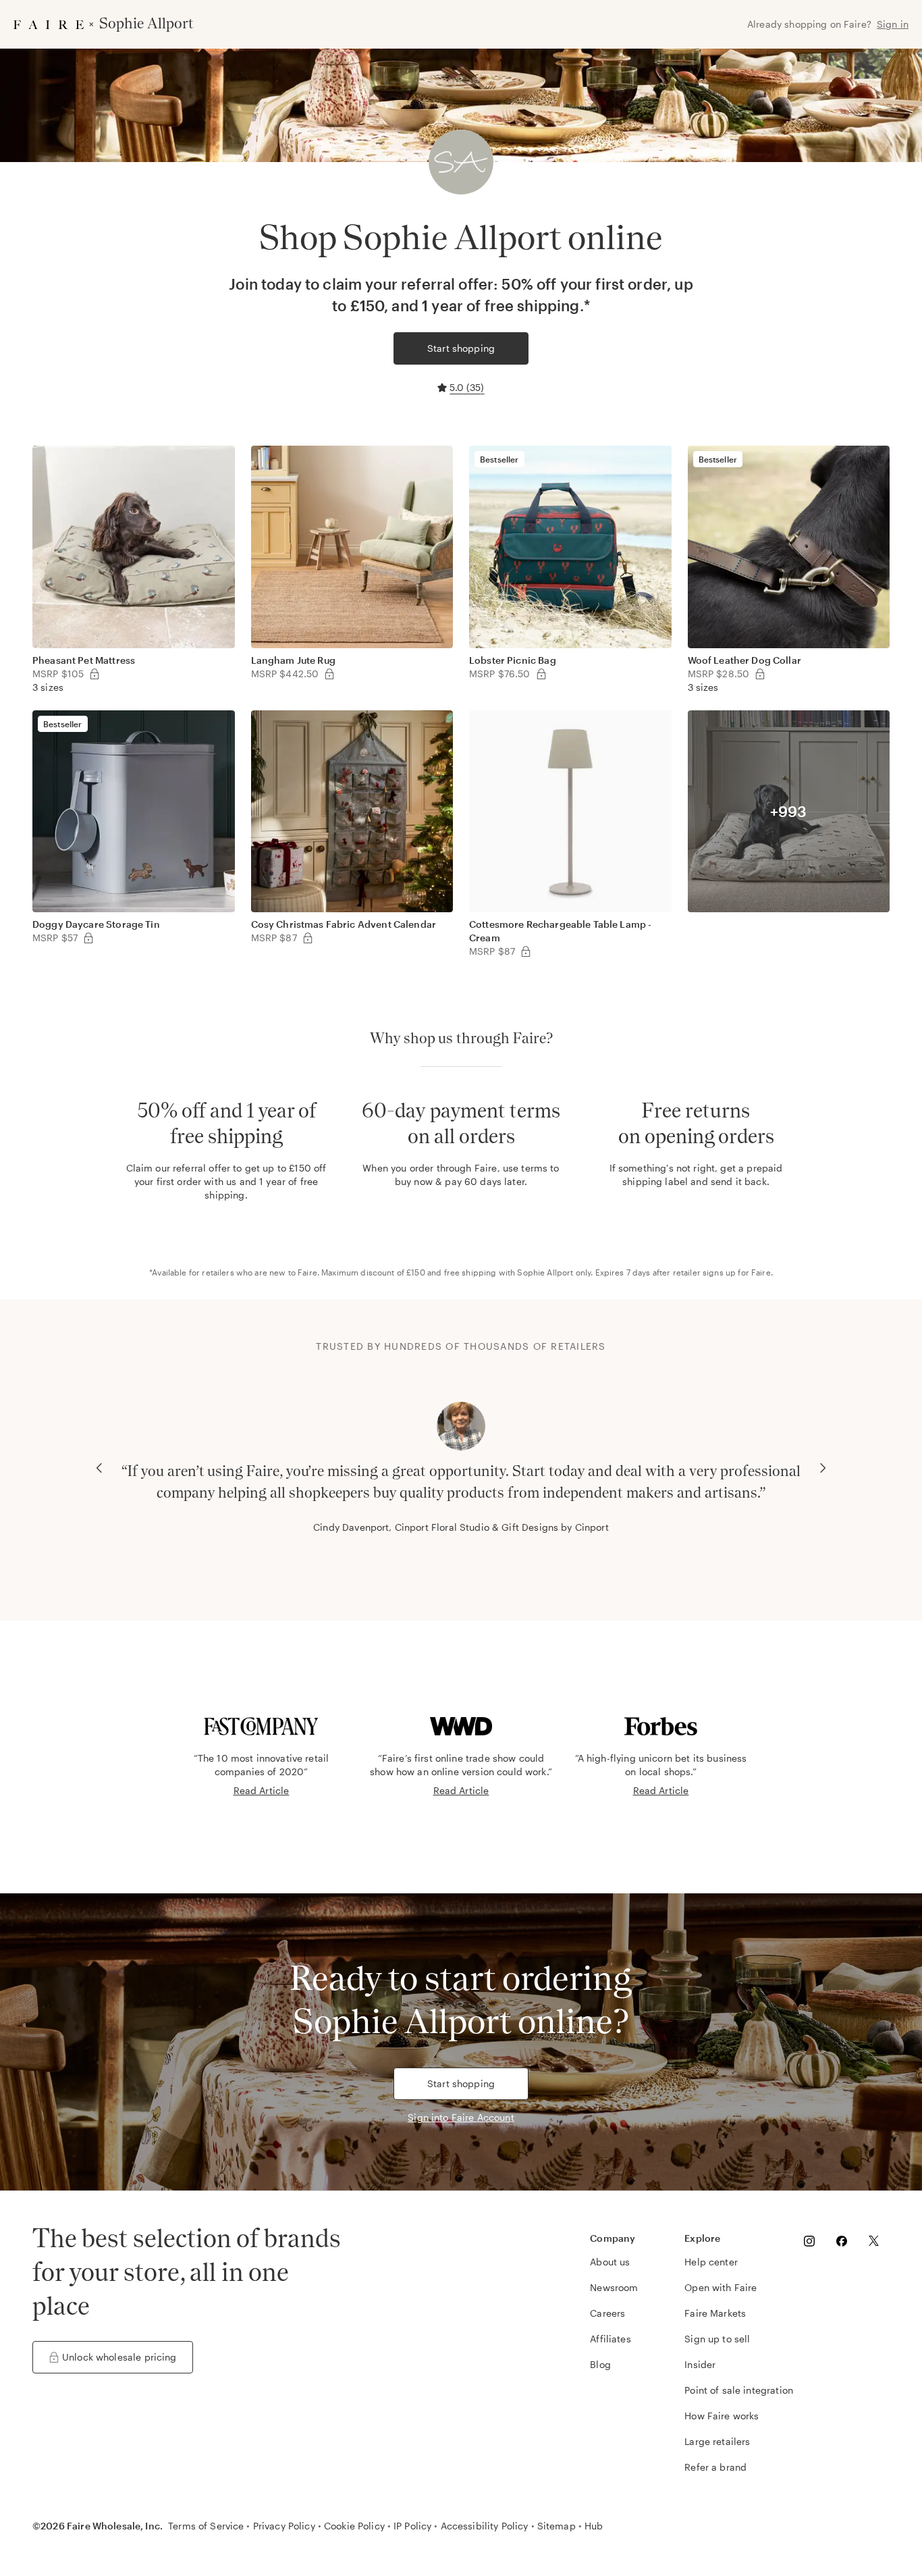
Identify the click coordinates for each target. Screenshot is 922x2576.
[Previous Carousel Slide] (99, 1468)
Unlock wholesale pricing (119, 2357)
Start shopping (461, 348)
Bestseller (499, 459)
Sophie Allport (545, 1272)
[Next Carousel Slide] (823, 1468)
